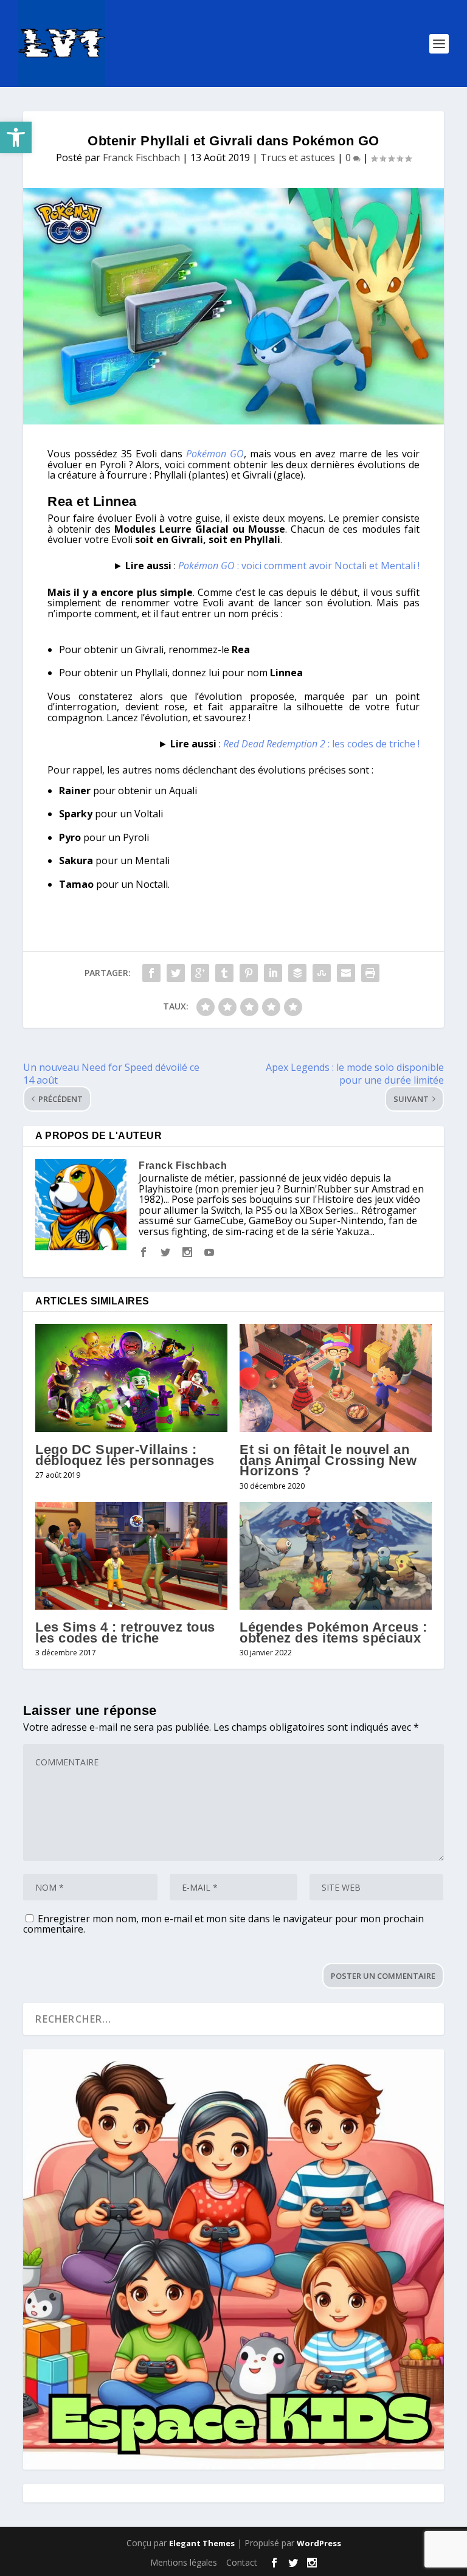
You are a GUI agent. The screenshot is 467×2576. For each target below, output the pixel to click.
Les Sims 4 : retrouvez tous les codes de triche (125, 1633)
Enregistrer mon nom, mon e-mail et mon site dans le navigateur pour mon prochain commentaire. (223, 1924)
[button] (16, 137)
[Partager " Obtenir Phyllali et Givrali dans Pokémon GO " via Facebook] (151, 973)
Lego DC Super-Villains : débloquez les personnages (125, 1455)
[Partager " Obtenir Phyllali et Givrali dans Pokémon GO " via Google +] (200, 973)
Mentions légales (184, 2562)
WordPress (319, 2543)
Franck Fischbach (141, 158)
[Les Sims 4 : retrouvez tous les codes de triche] (131, 1556)
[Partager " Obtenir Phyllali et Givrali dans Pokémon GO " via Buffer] (297, 973)
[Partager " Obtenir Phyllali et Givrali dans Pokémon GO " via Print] (370, 973)
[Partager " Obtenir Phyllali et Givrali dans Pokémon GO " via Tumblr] (224, 973)
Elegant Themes (202, 2543)
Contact (242, 2562)
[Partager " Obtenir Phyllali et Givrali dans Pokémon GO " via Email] (346, 973)
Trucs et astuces (298, 158)
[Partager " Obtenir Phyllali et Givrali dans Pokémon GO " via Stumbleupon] (322, 973)
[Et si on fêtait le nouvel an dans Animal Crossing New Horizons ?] (336, 1378)
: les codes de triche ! (321, 744)
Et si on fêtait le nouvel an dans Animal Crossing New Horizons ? (328, 1460)
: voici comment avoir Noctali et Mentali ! (299, 566)
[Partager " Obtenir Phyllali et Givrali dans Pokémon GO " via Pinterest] (249, 973)
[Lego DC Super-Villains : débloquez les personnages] (131, 1378)
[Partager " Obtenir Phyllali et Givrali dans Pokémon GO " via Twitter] (176, 973)
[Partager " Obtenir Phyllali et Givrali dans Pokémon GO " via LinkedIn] (273, 973)
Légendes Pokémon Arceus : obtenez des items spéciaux (334, 1633)
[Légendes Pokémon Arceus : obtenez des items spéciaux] (336, 1556)
